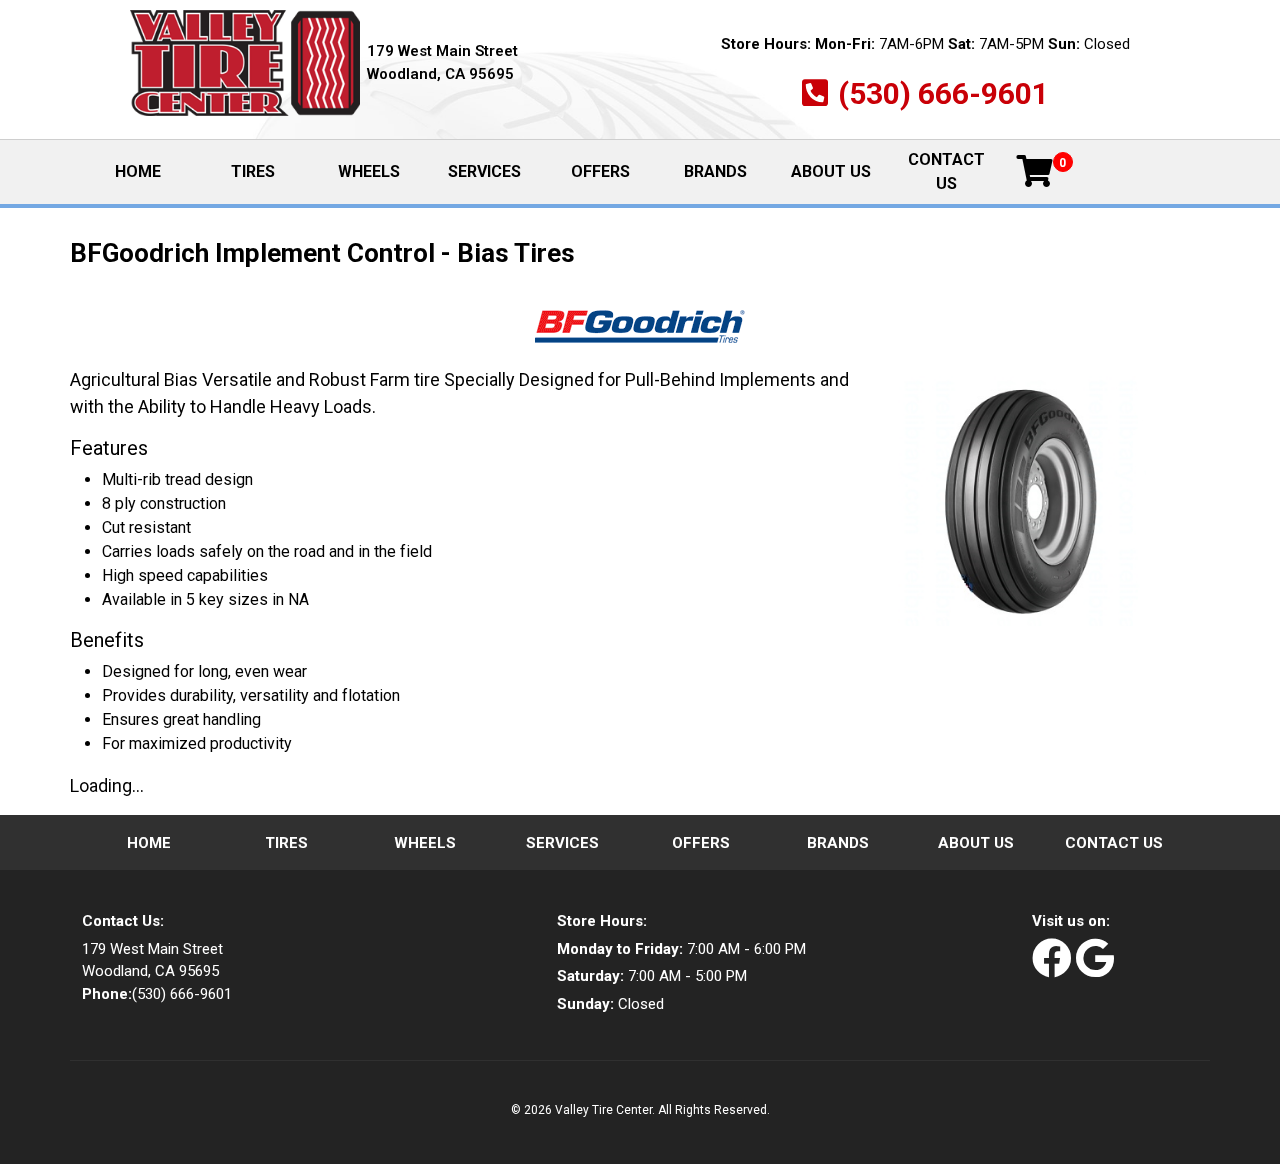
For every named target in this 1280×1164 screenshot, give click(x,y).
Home (154, 172)
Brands (715, 171)
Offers (600, 171)
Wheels (369, 171)
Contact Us (946, 171)
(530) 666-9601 (943, 93)
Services (484, 171)
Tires (253, 171)
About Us (831, 171)
